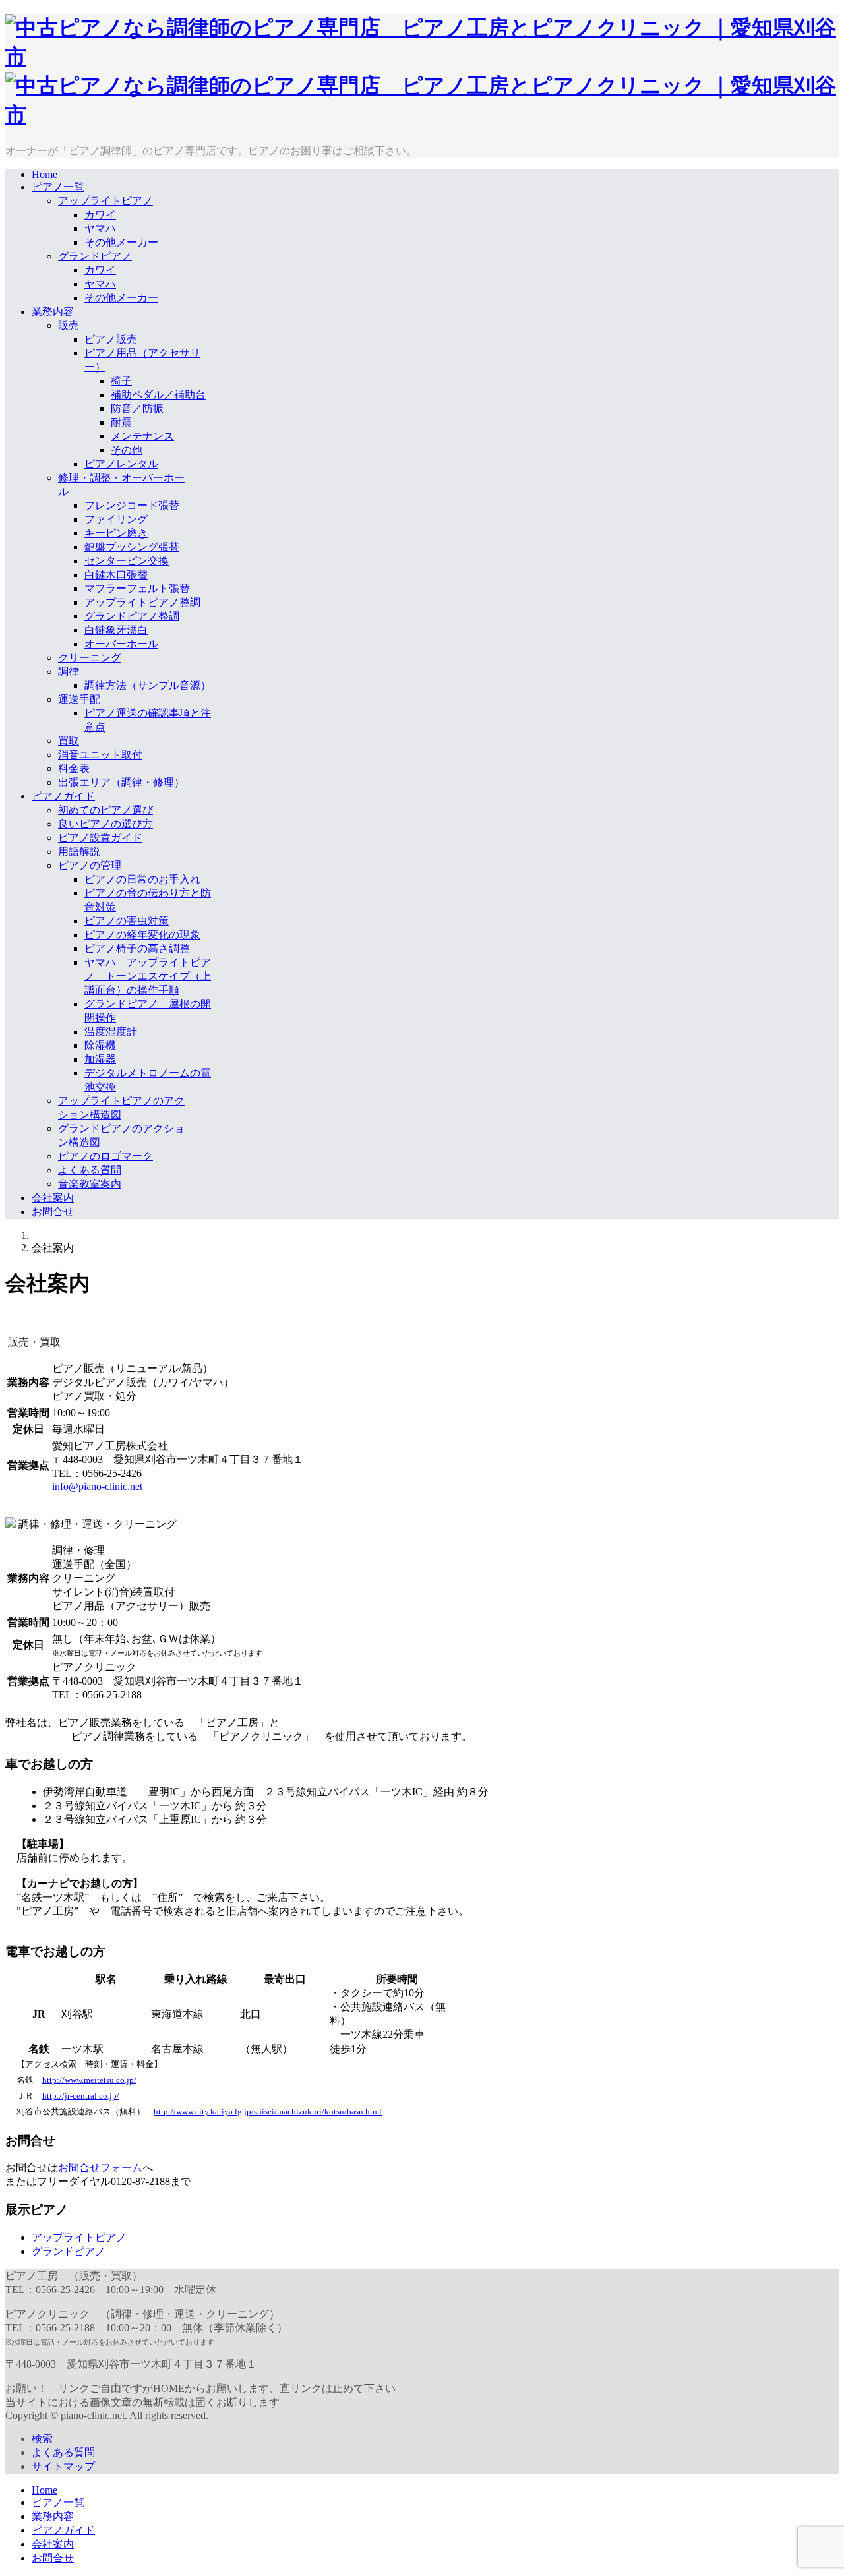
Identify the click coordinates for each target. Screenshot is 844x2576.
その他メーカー (121, 242)
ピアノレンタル (121, 464)
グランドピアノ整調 (132, 616)
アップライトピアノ (105, 201)
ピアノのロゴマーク (105, 1156)
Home (45, 174)
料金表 (74, 768)
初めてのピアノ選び (105, 810)
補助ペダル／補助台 (158, 395)
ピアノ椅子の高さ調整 (137, 948)
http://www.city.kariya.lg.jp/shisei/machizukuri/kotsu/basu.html (268, 2112)
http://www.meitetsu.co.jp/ (89, 2080)
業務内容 (53, 312)
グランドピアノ (95, 256)
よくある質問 (90, 1170)
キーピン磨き (116, 533)
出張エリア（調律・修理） (121, 782)
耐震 (121, 422)
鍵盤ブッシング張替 (132, 547)
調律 (69, 672)
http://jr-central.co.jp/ (81, 2096)
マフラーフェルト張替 (137, 588)
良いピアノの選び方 (105, 824)
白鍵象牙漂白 (116, 630)
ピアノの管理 (90, 865)
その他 (127, 450)
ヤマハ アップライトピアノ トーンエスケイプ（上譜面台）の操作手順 (148, 976)
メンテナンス (142, 436)
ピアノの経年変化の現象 (142, 935)
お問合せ (53, 1212)
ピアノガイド (63, 796)
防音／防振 (137, 408)
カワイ (100, 215)
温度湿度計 (111, 1032)
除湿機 (100, 1045)
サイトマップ (63, 2466)
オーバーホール (121, 644)
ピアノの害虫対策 (127, 921)
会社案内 (53, 1198)
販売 (69, 325)
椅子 (121, 381)
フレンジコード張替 (132, 505)
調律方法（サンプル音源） (148, 685)
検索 (42, 2439)
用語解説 (79, 852)
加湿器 (100, 1059)
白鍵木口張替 (116, 575)
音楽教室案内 (90, 1184)
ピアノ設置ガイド (100, 838)
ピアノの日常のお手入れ (142, 879)
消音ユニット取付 (100, 755)
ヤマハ (100, 228)
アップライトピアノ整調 (142, 602)
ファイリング (116, 519)
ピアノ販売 (111, 339)
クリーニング (90, 658)
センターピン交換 (127, 561)
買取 (69, 741)
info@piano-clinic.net (97, 1486)
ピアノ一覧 (58, 187)
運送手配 (79, 699)
